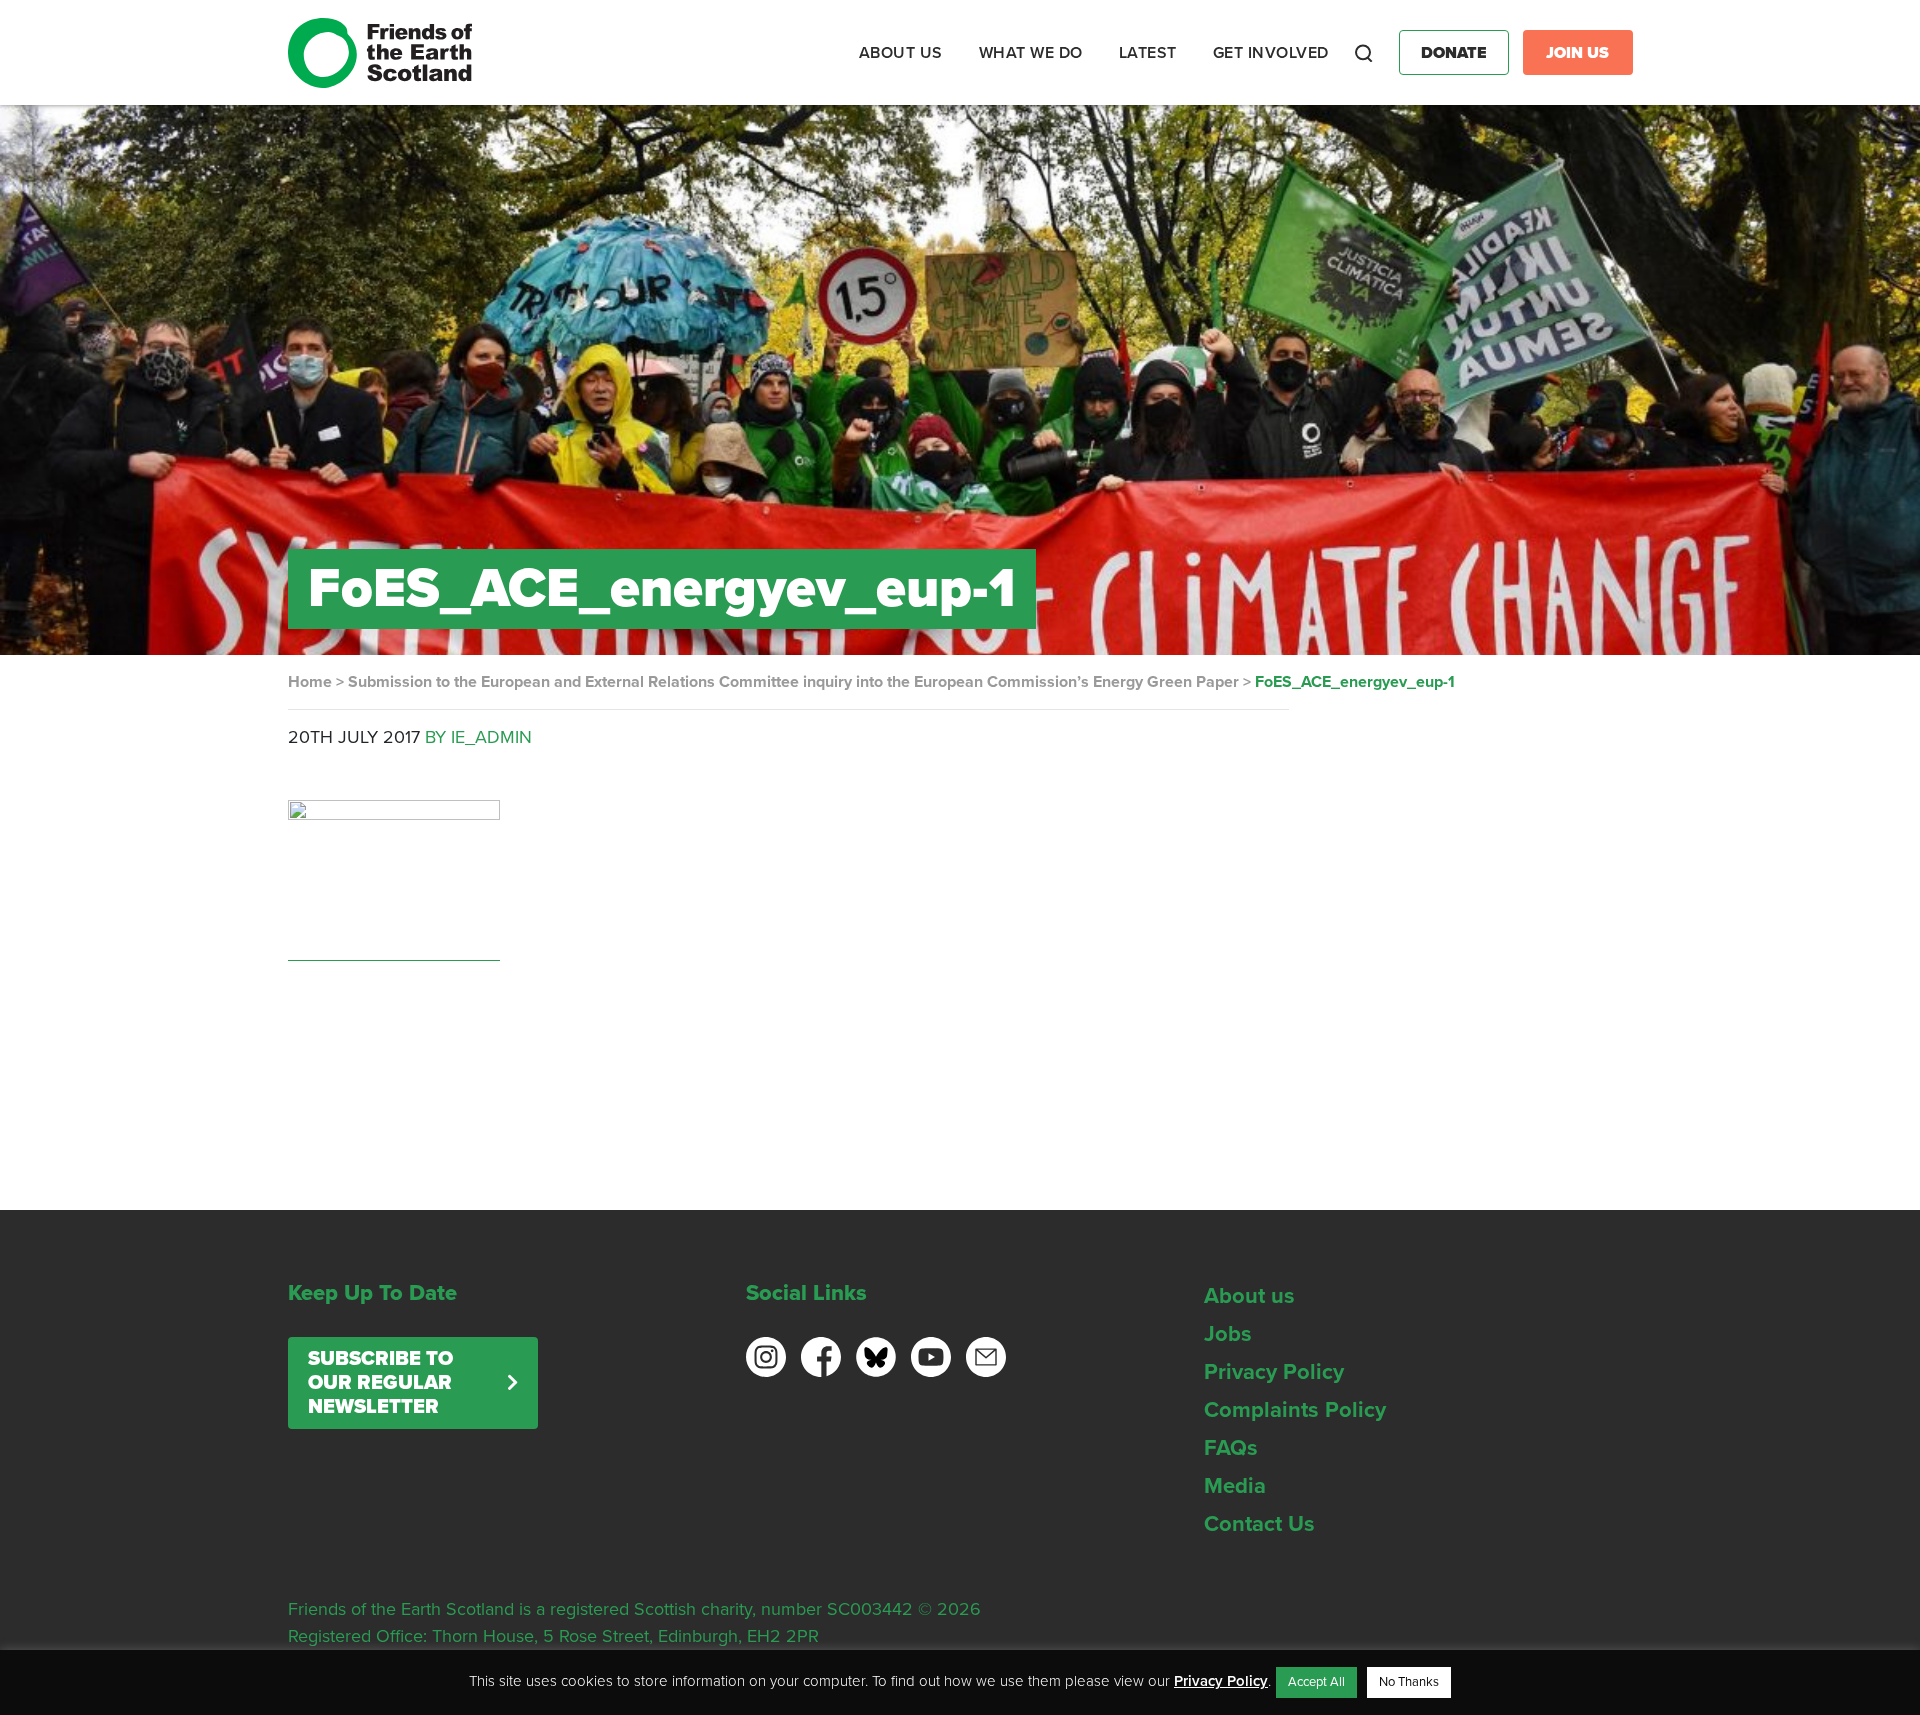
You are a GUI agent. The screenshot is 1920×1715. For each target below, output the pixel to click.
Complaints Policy (1295, 1410)
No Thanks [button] (1409, 1682)
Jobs (1228, 1334)
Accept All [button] (1316, 1682)
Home (310, 682)
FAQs (1231, 1448)
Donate (1454, 53)
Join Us (1577, 53)
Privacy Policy (1274, 1372)
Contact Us (1259, 1524)
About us (1249, 1296)
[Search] (1364, 53)
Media (1235, 1486)
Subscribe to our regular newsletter (380, 1383)
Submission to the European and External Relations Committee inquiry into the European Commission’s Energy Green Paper (793, 682)
